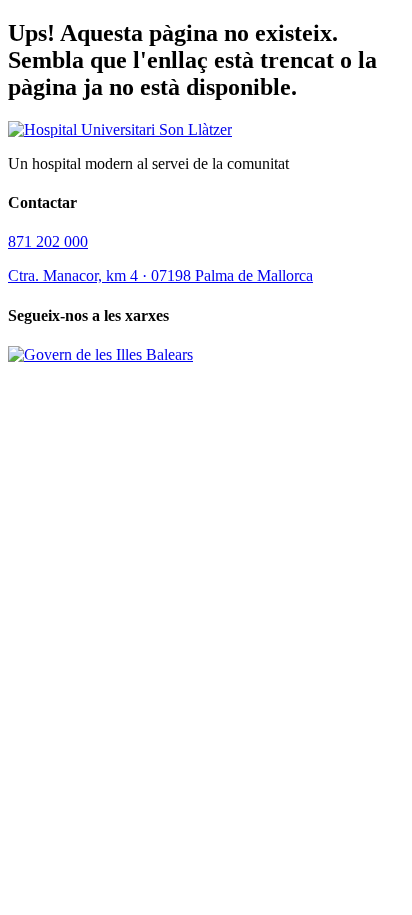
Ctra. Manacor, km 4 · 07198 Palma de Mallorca (160, 275)
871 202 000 (48, 241)
